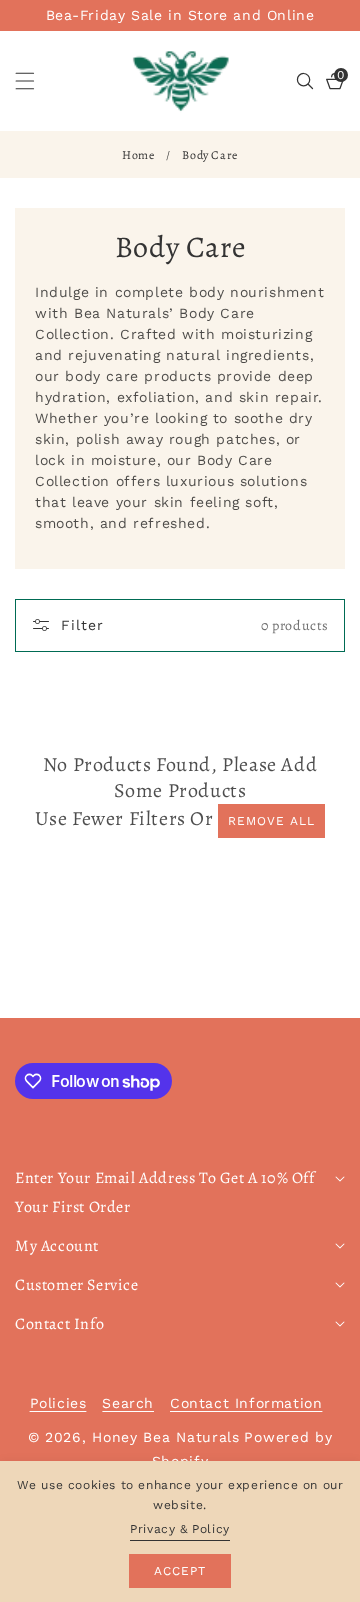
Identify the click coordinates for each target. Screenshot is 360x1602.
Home (138, 155)
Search (128, 1403)
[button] (37, 81)
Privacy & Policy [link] (180, 1529)
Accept (180, 1571)
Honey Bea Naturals (166, 1437)
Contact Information (246, 1403)
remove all (271, 821)
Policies (58, 1403)
